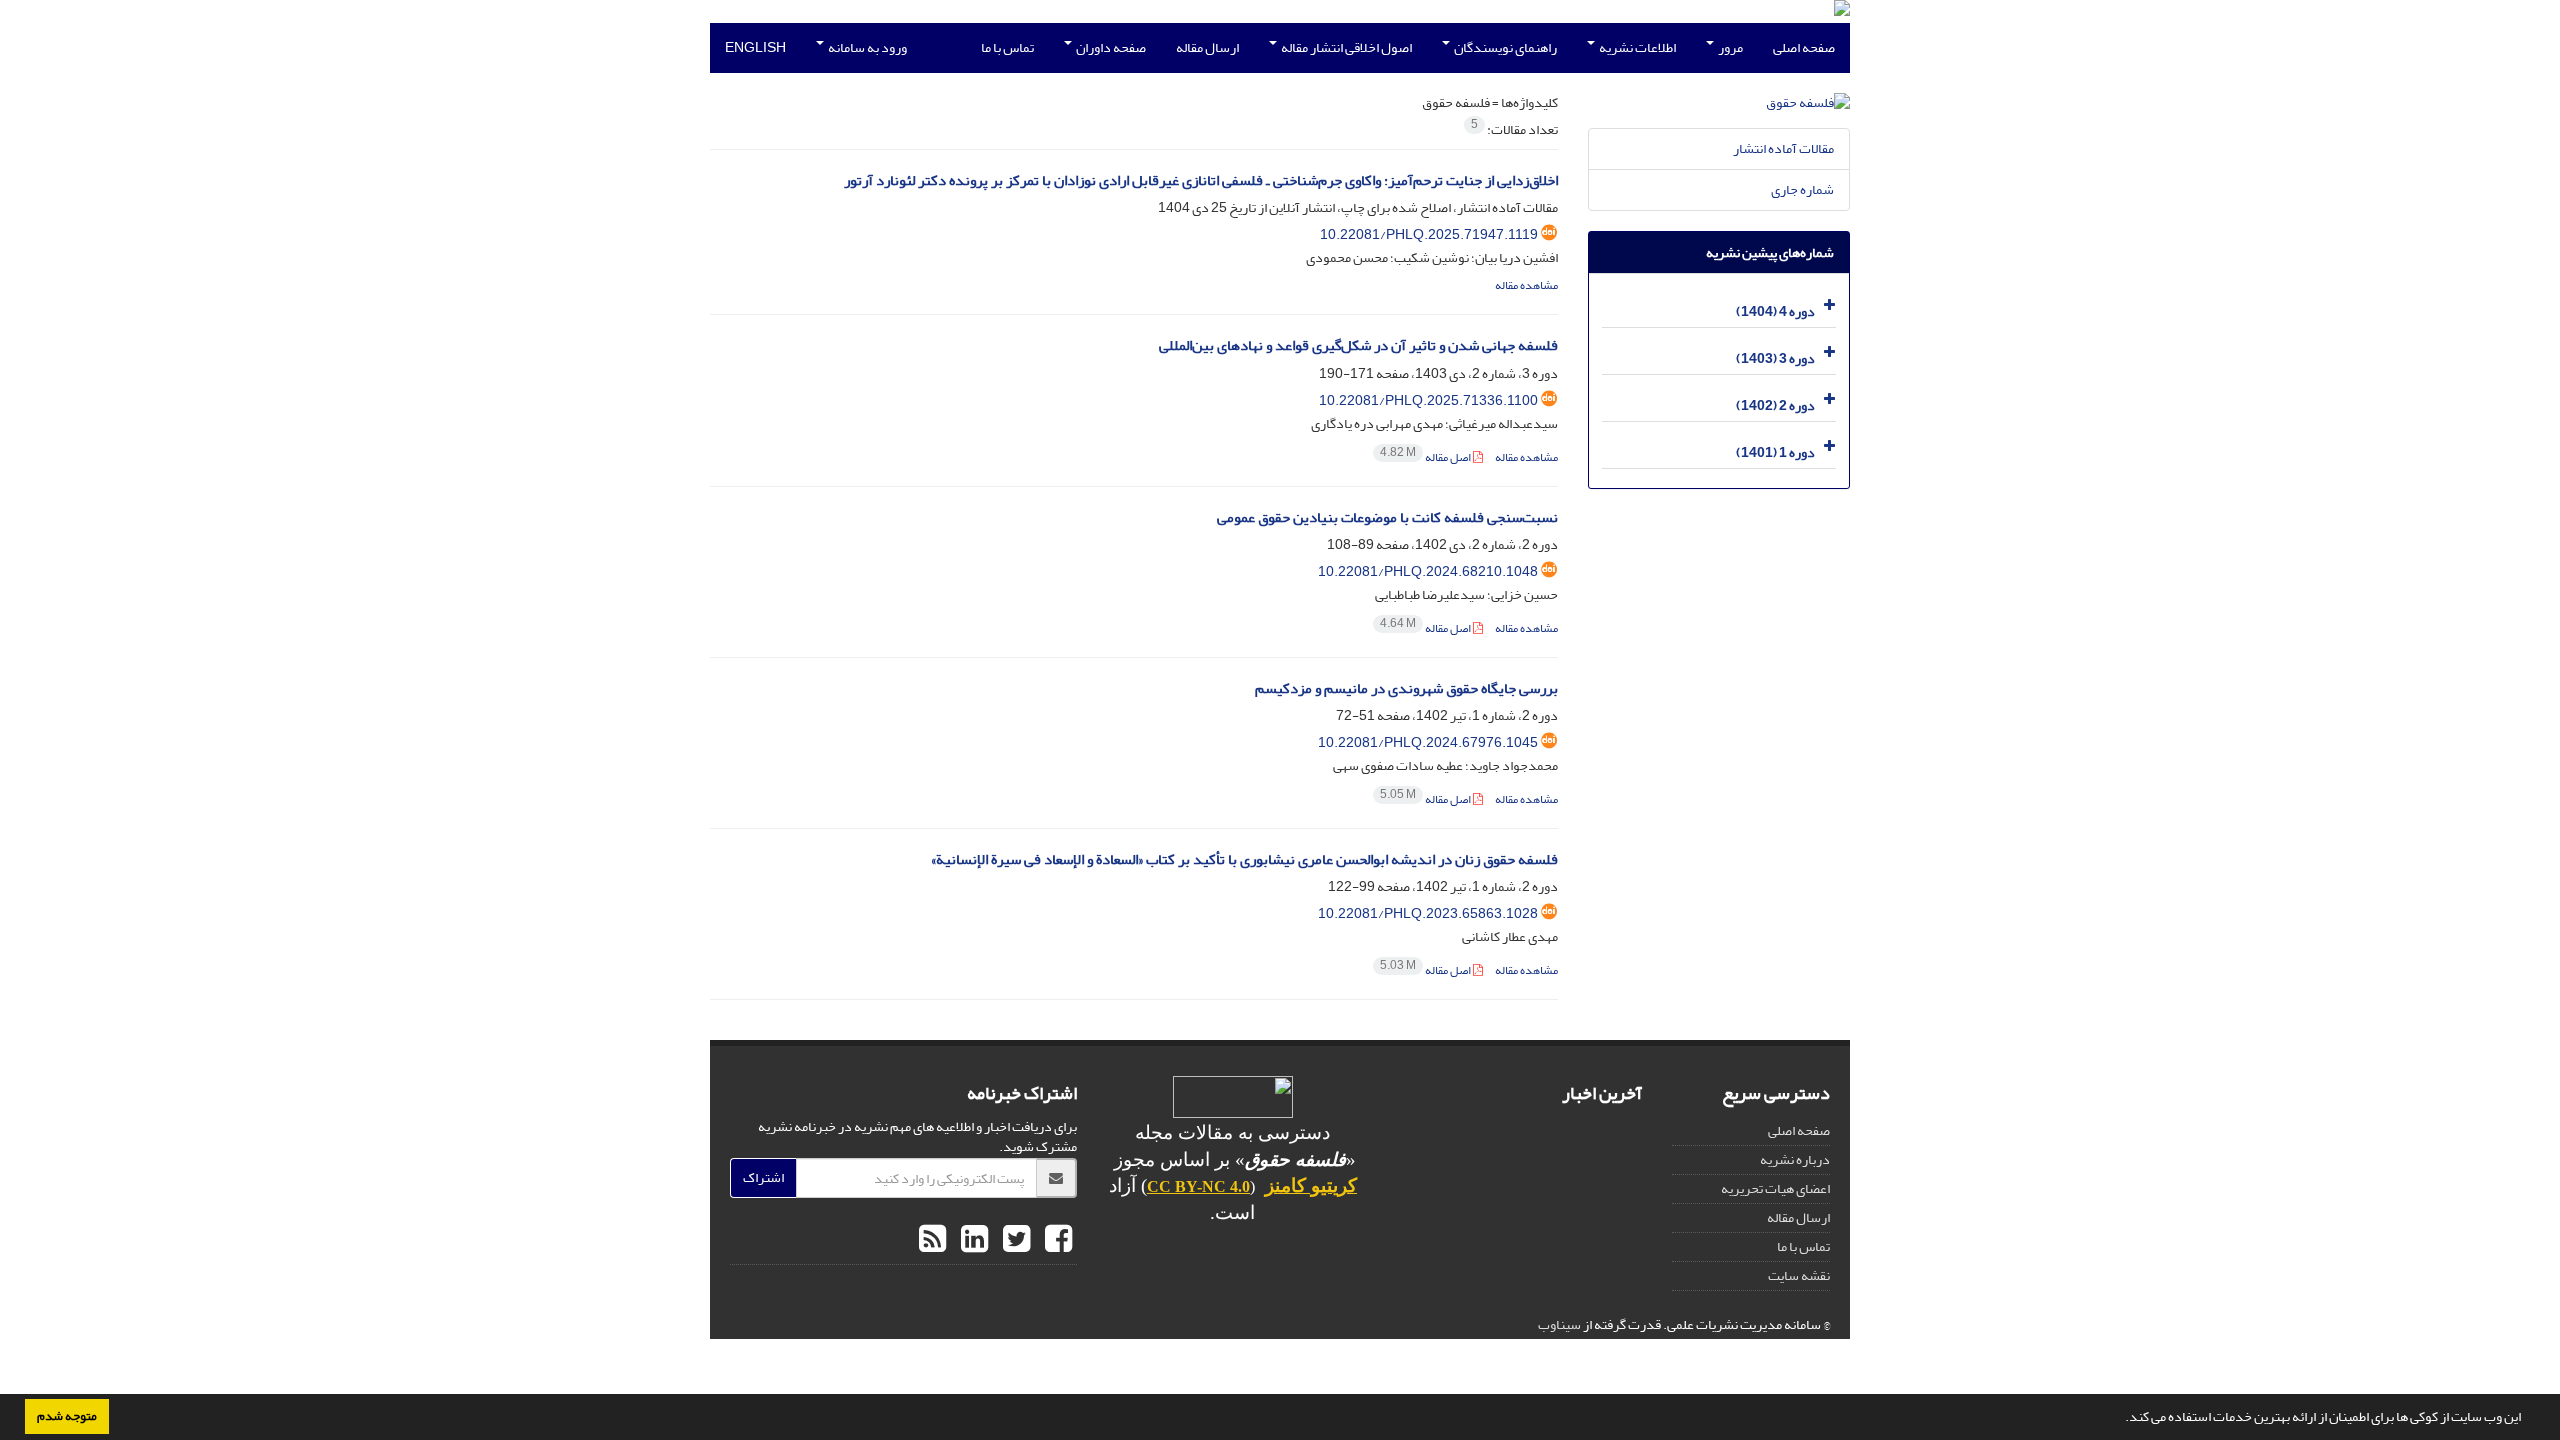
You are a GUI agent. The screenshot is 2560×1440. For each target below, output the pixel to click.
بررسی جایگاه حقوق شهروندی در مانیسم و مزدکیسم (1406, 688)
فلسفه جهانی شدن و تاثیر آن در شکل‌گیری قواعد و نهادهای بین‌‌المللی (1358, 345)
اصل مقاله (1426, 457)
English (755, 47)
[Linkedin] (972, 1240)
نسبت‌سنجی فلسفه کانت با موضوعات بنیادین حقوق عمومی (1387, 517)
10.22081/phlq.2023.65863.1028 (1428, 913)
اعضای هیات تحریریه (1775, 1188)
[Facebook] (1056, 1240)
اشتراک (763, 1177)
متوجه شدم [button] (67, 1416)
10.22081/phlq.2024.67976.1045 (1428, 742)
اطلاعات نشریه (1636, 47)
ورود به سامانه (866, 47)
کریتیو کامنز (1311, 1185)
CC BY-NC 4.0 (1198, 1186)
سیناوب (1559, 1324)
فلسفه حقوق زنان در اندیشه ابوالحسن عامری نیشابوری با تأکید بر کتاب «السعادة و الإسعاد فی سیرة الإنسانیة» (1244, 859)
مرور (1729, 47)
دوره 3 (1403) (1775, 358)
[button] (2120, 1419)
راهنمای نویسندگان (1504, 47)
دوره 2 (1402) (1775, 405)
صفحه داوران (1110, 47)
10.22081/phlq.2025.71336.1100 (1428, 400)
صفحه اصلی (1804, 47)
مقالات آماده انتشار (1783, 148)
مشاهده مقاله (1526, 285)
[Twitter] (1014, 1240)
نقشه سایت (1799, 1275)
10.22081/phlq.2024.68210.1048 (1428, 571)
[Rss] (932, 1240)
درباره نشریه (1795, 1159)
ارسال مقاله (1207, 47)
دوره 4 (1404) (1775, 311)
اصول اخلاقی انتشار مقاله (1345, 47)
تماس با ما (1007, 47)
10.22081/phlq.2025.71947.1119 (1429, 234)
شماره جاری (1802, 189)
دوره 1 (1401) (1775, 452)
